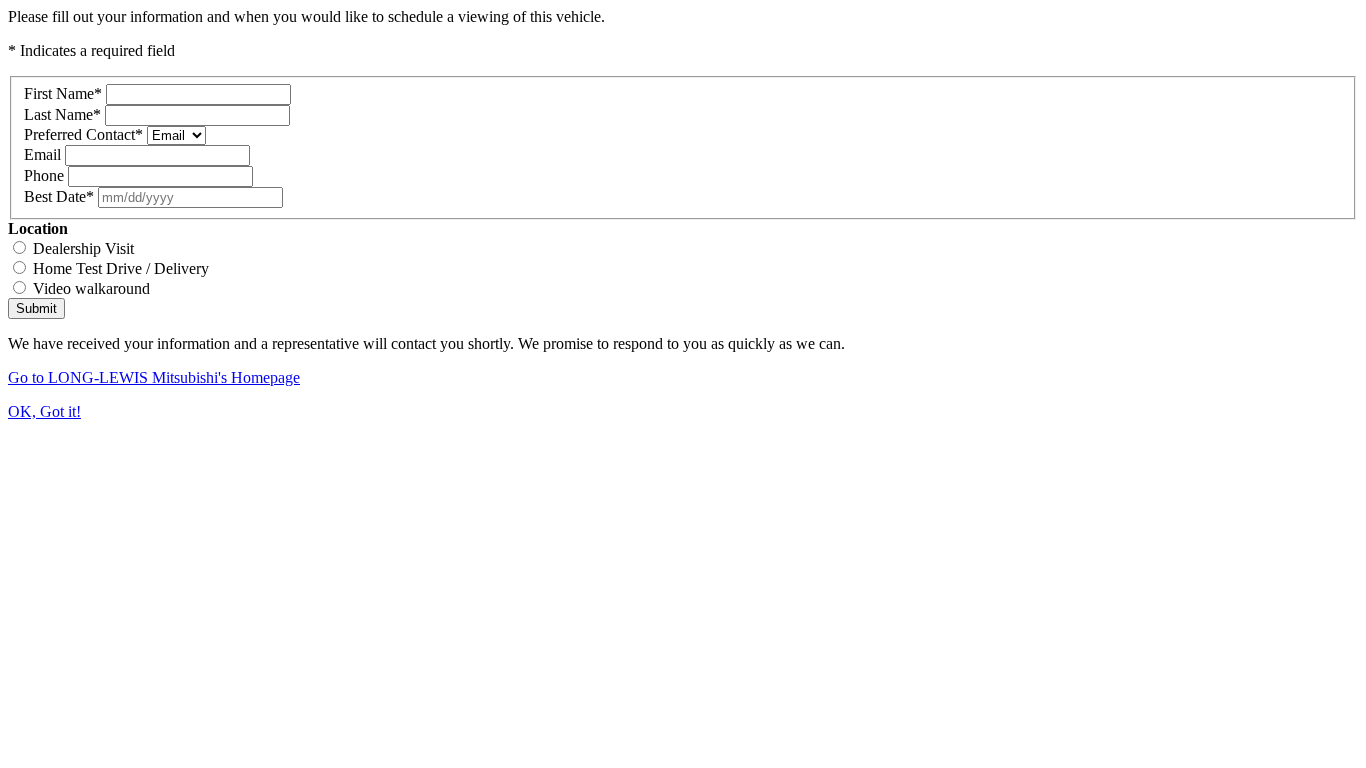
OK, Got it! (44, 411)
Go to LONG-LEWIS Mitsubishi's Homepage (154, 377)
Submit (36, 308)
